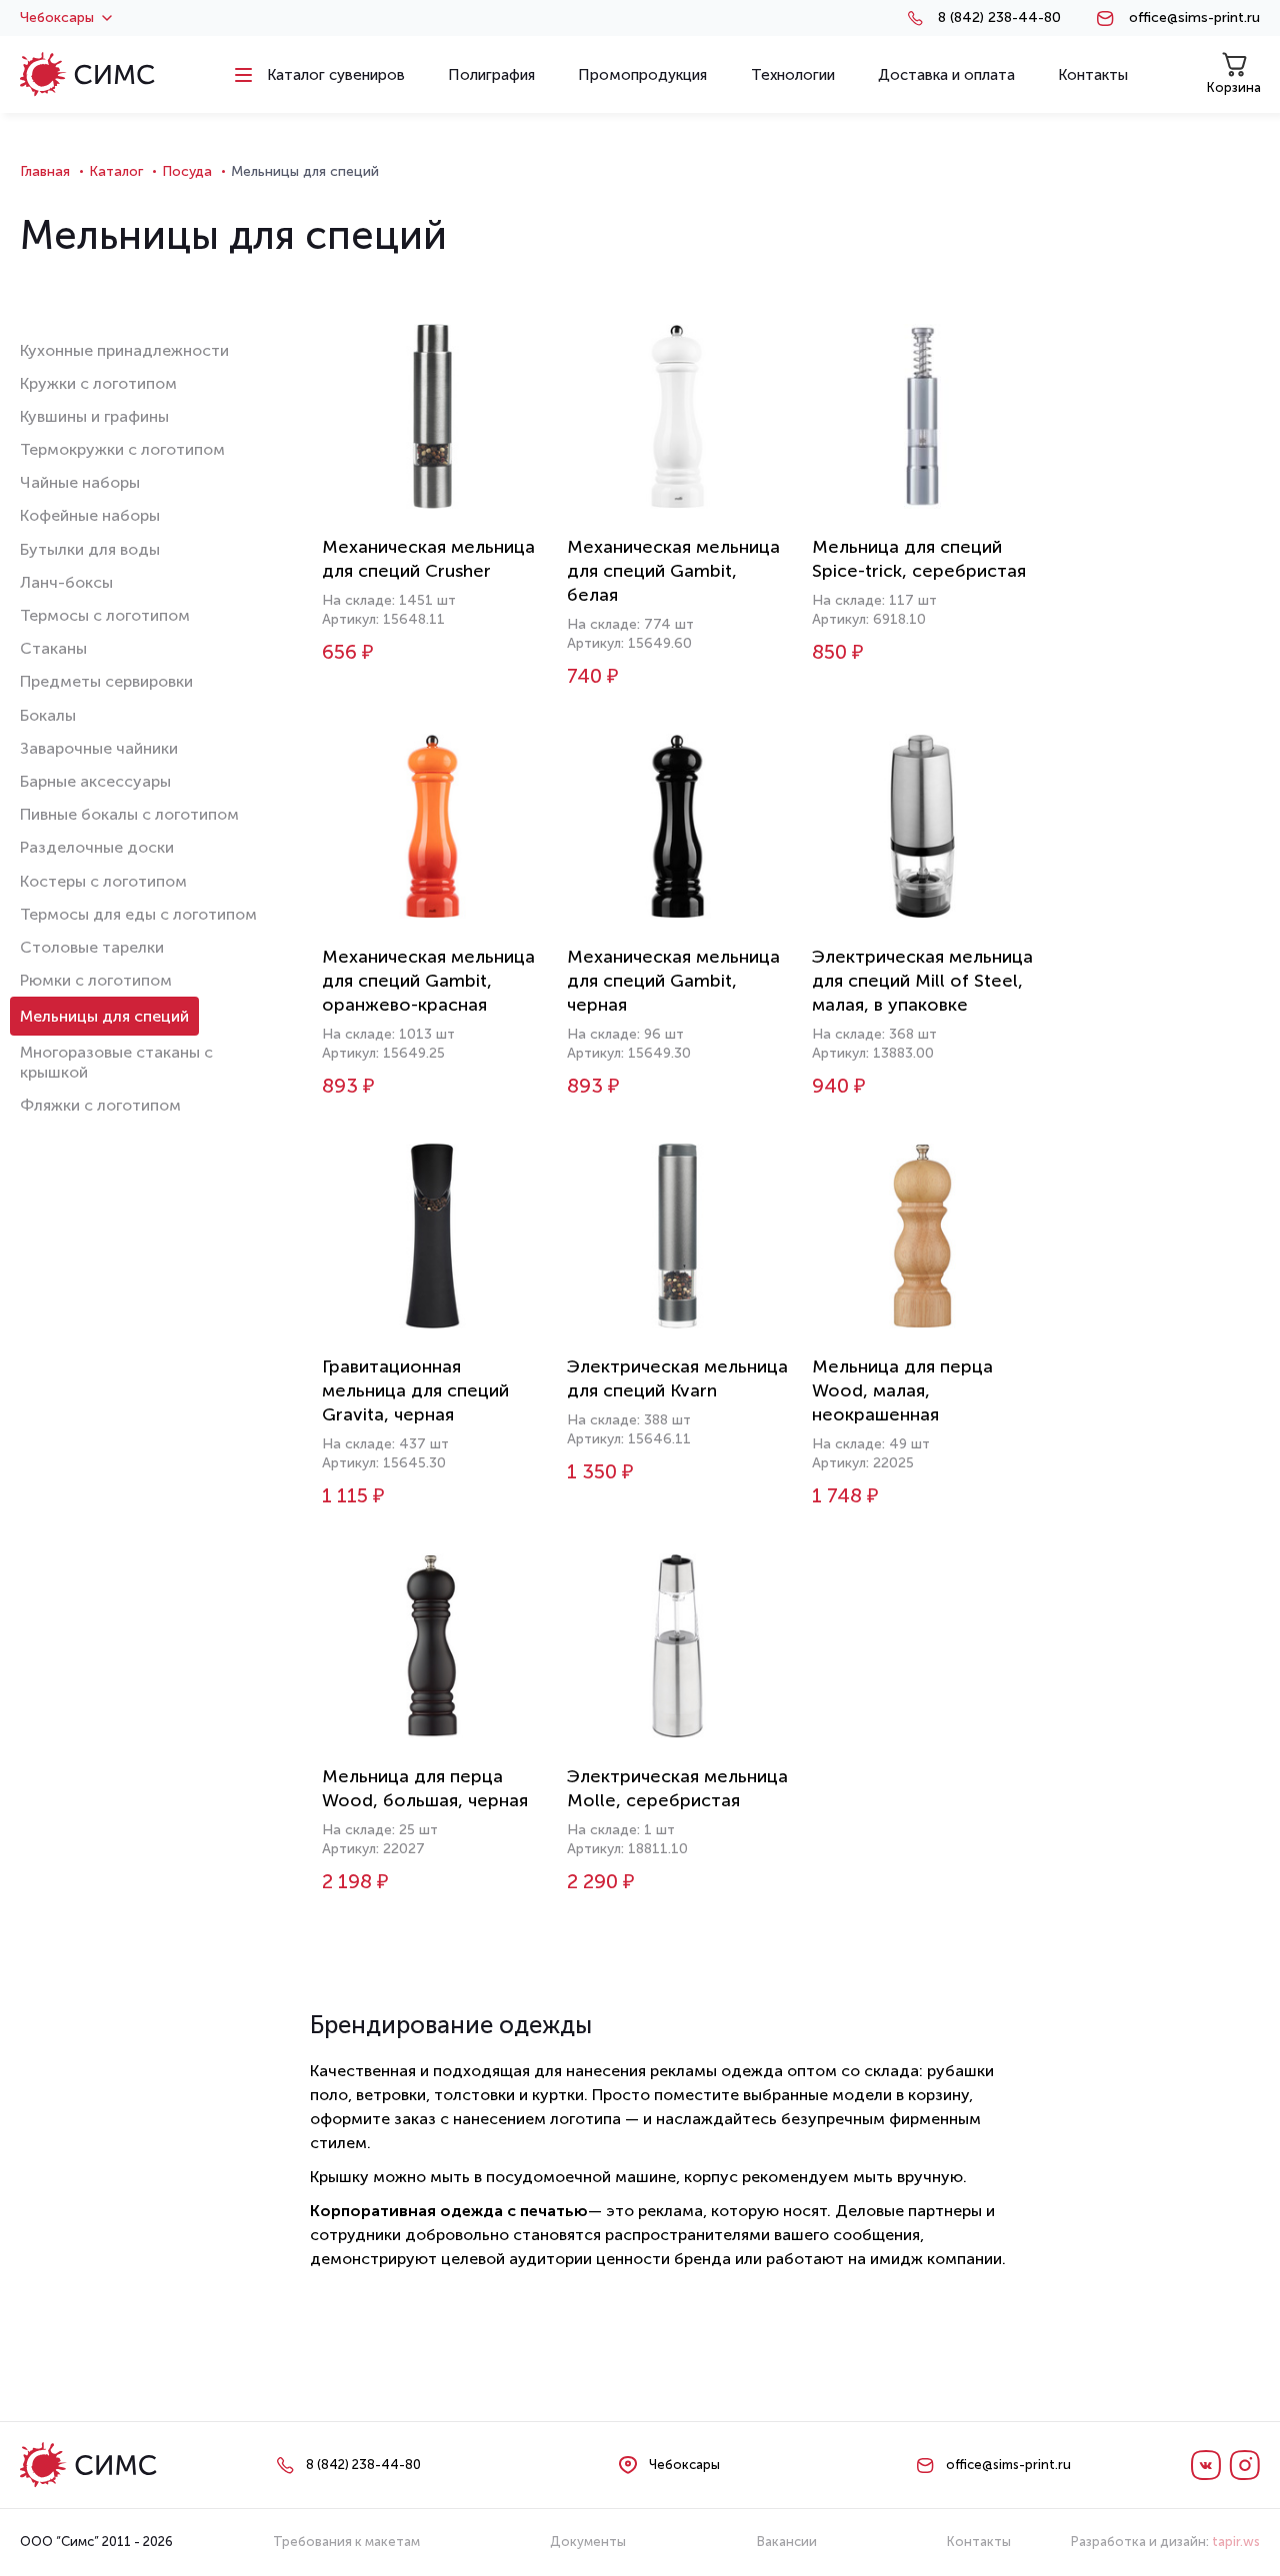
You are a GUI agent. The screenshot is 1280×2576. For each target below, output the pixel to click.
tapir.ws (1236, 2542)
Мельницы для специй (104, 1016)
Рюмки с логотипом (96, 980)
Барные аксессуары (95, 781)
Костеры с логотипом (103, 881)
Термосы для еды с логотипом (138, 914)
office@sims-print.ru (1194, 18)
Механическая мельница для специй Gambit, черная (673, 981)
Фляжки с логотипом (100, 1105)
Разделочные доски (97, 847)
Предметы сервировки (106, 681)
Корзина (1234, 87)
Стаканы (53, 648)
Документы (588, 2542)
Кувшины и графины (94, 416)
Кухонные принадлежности (124, 350)
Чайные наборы (80, 482)
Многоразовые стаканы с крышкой (116, 1062)
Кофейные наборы (90, 515)
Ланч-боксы (66, 582)
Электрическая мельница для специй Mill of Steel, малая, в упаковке (922, 981)
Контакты (979, 2542)
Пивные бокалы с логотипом (129, 814)
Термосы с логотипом (105, 615)
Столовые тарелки (92, 947)
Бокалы (48, 715)
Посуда (187, 171)
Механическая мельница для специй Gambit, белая (673, 571)
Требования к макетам (346, 2542)
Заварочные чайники (99, 748)
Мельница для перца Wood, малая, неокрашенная (902, 1390)
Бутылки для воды (90, 549)
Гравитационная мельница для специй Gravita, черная (415, 1390)
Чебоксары (57, 18)
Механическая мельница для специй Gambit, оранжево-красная (428, 981)
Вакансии (787, 2542)
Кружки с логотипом (98, 383)
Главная (45, 171)
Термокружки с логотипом (122, 449)
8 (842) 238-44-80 (999, 18)
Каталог (116, 171)
